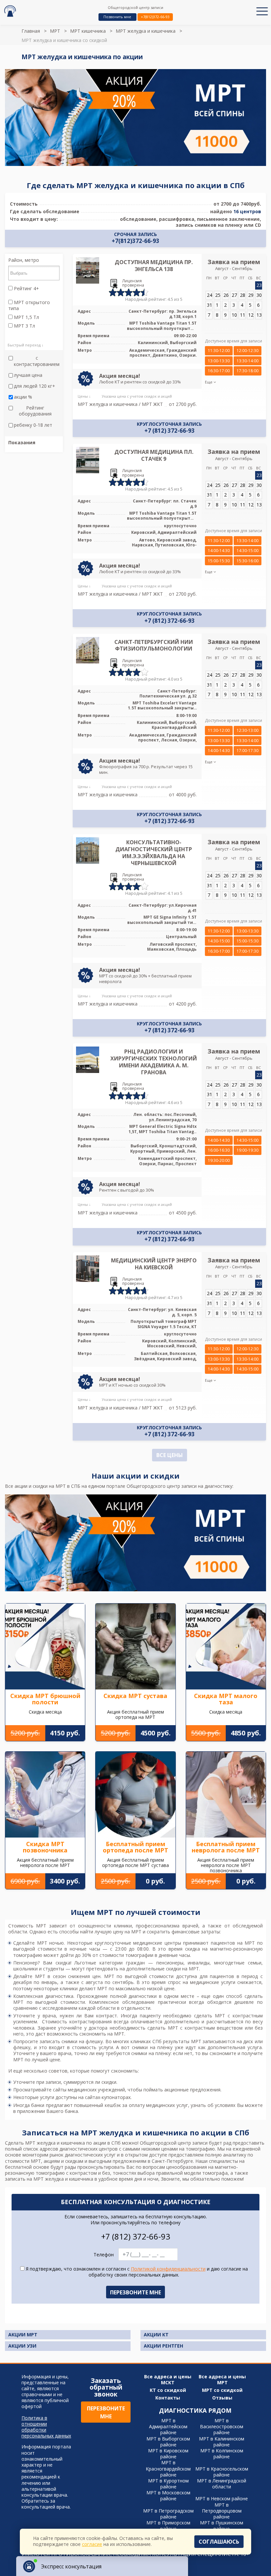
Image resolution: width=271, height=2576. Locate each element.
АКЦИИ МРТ (23, 2335)
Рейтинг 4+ (26, 289)
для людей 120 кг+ (35, 386)
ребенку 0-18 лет (33, 425)
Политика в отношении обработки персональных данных (46, 2427)
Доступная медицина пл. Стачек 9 (154, 455)
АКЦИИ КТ (156, 2335)
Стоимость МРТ (27, 1926)
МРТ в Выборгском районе (168, 2442)
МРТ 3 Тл (24, 326)
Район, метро (24, 260)
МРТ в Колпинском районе (222, 2454)
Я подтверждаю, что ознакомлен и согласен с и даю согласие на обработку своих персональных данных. (136, 2272)
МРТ (55, 31)
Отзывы (222, 2398)
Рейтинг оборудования (35, 411)
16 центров (247, 211)
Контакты (168, 2398)
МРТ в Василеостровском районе (222, 2426)
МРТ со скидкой (222, 2390)
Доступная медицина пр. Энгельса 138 (154, 266)
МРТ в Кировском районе (168, 2454)
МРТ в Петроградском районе (168, 2514)
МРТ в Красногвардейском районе (168, 2468)
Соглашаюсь (219, 2542)
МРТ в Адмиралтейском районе (168, 2426)
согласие (92, 2544)
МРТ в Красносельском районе (222, 2472)
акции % (23, 397)
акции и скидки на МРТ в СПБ (47, 1486)
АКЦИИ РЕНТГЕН (163, 2346)
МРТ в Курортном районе (168, 2484)
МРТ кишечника (88, 31)
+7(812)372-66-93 (155, 17)
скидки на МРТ (182, 1969)
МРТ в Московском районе (168, 2496)
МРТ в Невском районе (222, 2498)
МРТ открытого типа (29, 305)
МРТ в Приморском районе (168, 2526)
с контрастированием (37, 361)
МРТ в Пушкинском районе (222, 2526)
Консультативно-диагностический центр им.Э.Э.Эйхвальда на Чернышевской (154, 852)
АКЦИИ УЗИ (22, 2346)
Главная (31, 31)
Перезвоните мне (106, 2412)
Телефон (104, 2255)
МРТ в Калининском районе (222, 2442)
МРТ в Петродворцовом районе (222, 2511)
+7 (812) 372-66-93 (170, 431)
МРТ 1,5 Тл (26, 317)
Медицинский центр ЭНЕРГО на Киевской (154, 1264)
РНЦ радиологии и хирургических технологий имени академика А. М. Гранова (154, 1062)
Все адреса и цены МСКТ (168, 2380)
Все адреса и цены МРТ (222, 2380)
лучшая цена (28, 375)
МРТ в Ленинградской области (222, 2484)
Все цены (170, 1455)
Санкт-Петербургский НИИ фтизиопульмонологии (154, 645)
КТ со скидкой (168, 2390)
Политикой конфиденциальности (168, 2269)
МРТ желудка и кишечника (146, 31)
